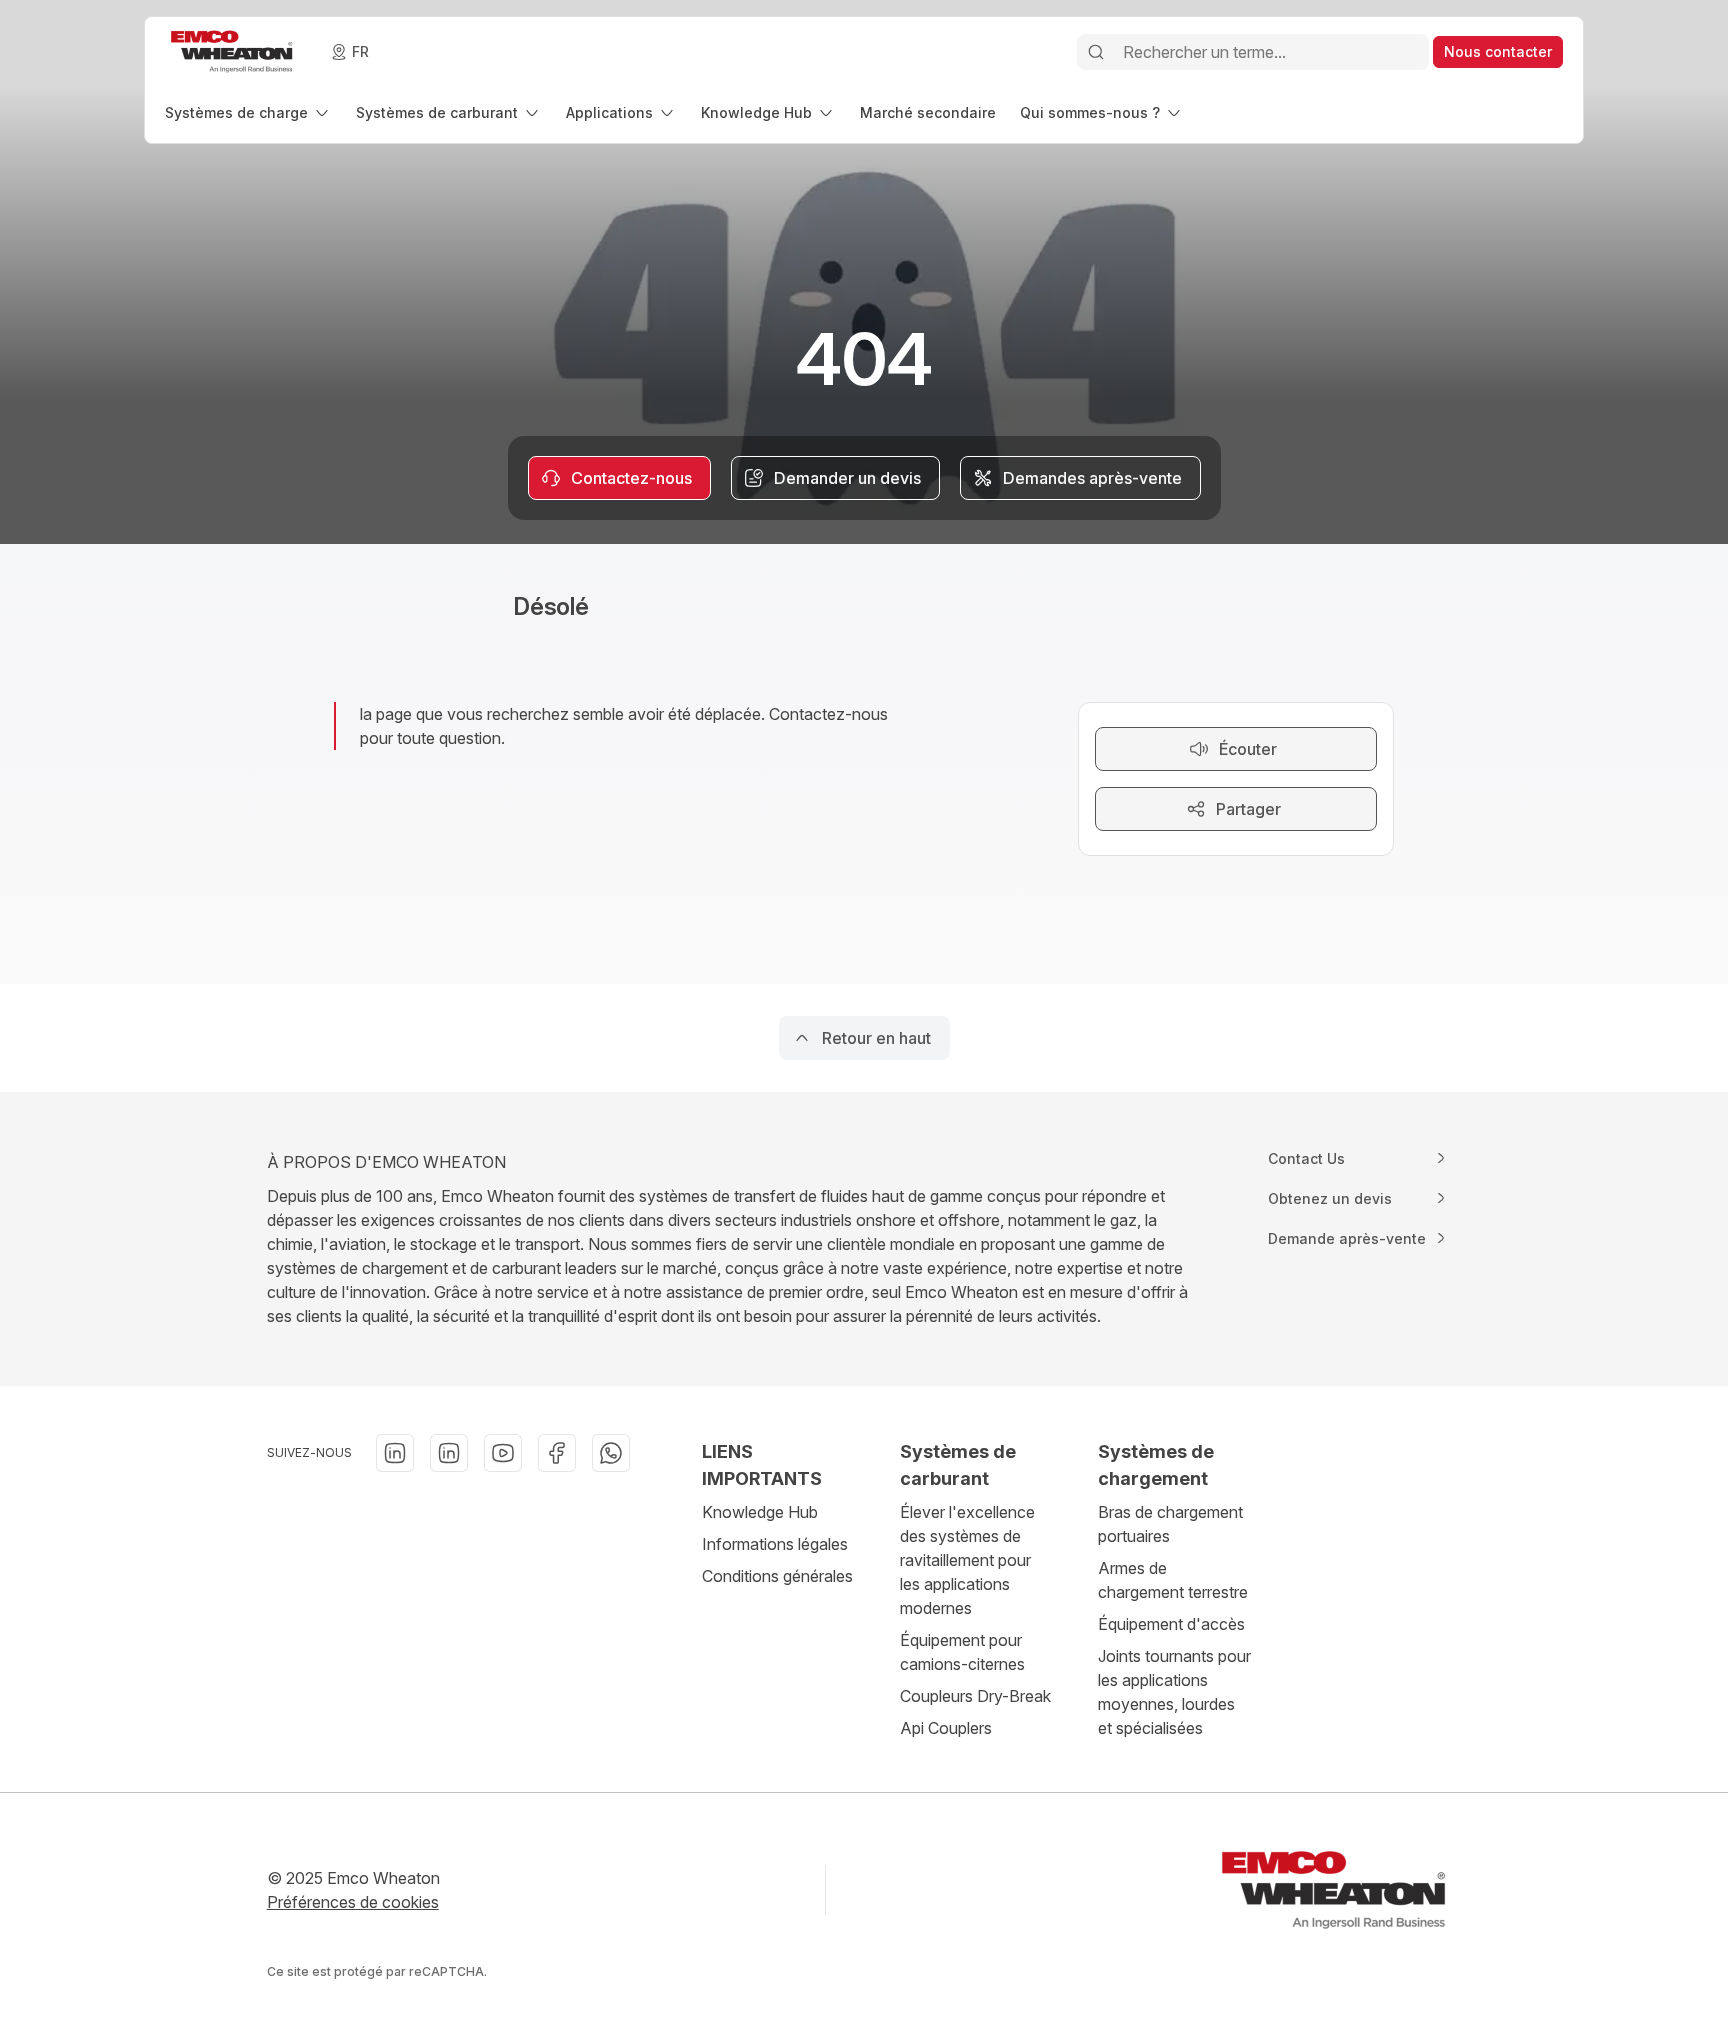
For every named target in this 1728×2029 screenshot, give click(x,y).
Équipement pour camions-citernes (962, 1652)
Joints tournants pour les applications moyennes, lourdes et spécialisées (1174, 1692)
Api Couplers (946, 1728)
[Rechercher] (1096, 52)
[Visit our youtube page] (503, 1453)
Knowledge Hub (760, 1512)
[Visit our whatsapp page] (611, 1453)
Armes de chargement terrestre (1173, 1580)
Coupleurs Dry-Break (975, 1696)
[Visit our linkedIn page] (395, 1453)
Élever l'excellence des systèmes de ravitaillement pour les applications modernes (967, 1560)
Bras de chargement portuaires (1170, 1524)
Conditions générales (777, 1576)
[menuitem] (248, 112)
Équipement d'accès (1171, 1624)
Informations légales (775, 1544)
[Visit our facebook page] (557, 1453)
